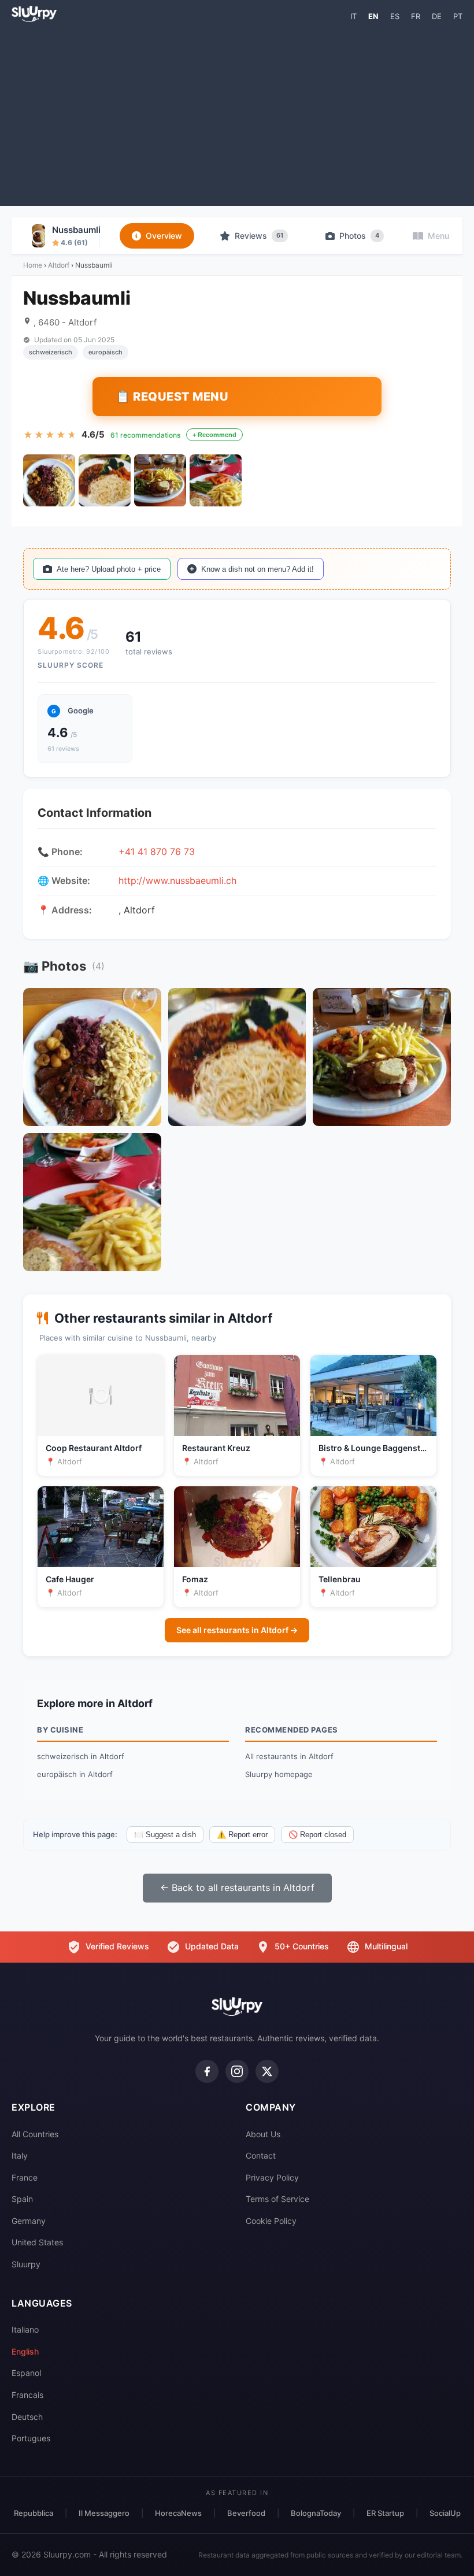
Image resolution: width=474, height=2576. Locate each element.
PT (458, 16)
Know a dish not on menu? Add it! (258, 569)
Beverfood (246, 2513)
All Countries (35, 2134)
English (25, 2351)
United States (37, 2242)
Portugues (31, 2438)
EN (373, 16)
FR (416, 16)
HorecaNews (178, 2513)
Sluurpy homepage (279, 1774)
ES (395, 16)
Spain (22, 2199)
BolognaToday (316, 2513)
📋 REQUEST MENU (172, 397)
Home (33, 265)
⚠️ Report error (242, 1835)
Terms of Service (277, 2199)
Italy (20, 2155)
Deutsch (27, 2417)
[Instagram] (237, 2071)
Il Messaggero (104, 2513)
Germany (29, 2221)
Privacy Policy (272, 2177)
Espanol (26, 2373)
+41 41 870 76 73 (157, 852)
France (25, 2177)
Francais (27, 2395)
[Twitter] (267, 2071)
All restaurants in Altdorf (289, 1756)
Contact (261, 2155)
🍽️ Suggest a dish (165, 1835)
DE (437, 16)
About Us (263, 2134)
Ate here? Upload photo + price (109, 569)
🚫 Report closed (317, 1835)
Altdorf (59, 265)
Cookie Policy (271, 2221)
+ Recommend (214, 435)
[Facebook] (207, 2071)
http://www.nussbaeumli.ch (177, 880)
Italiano (25, 2329)
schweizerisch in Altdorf (81, 1756)
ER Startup (385, 2513)
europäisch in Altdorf (75, 1774)
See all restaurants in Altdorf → (237, 1630)
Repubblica (34, 2513)
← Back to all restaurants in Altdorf (237, 1887)
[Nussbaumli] (49, 480)
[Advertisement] (237, 113)
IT (353, 16)
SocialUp (445, 2513)
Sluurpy (26, 2264)
